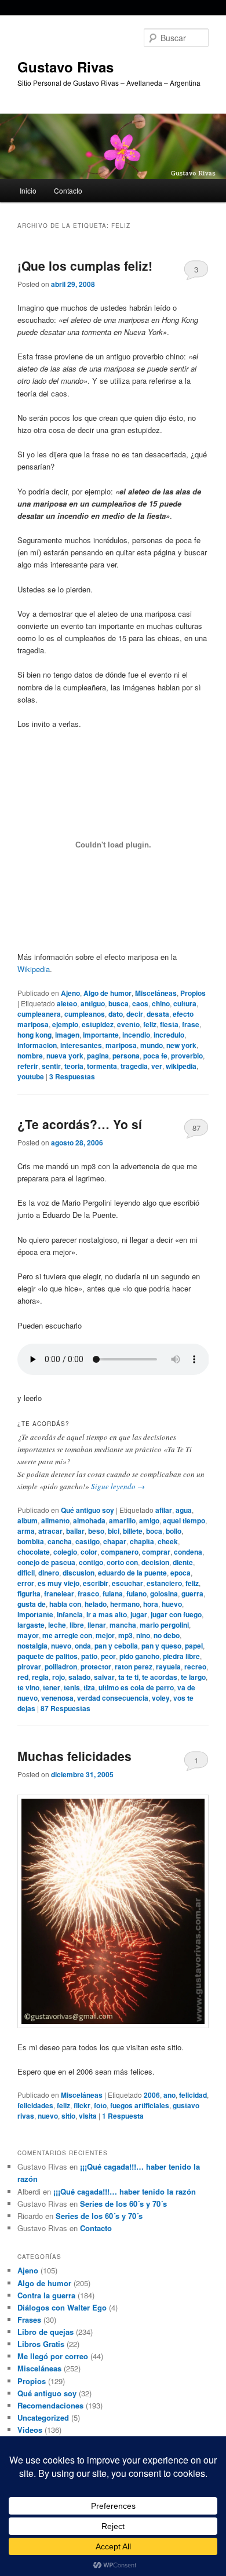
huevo (172, 1604)
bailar (75, 1531)
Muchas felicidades (74, 1756)
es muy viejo (59, 1583)
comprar (156, 1552)
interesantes (81, 1045)
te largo (193, 1677)
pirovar (29, 1667)
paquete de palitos (48, 1656)
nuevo (61, 1646)
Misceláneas (156, 993)
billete (133, 1531)
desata (158, 1014)
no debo (167, 1635)
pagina (98, 1056)
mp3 (125, 1635)
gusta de (32, 1604)
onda (83, 1646)
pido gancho (139, 1656)
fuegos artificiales (140, 2105)
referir (28, 1066)
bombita (31, 1541)
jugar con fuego (176, 1614)
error (26, 1583)
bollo (174, 1531)
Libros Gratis (41, 2344)
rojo (59, 1677)
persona (126, 1056)
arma (26, 1531)
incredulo (169, 1035)
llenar (97, 1625)
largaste (31, 1625)
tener (52, 1687)
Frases (29, 2320)
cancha (60, 1541)
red (23, 1677)
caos (140, 1003)
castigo (88, 1541)
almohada (89, 1520)
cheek (168, 1541)
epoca (181, 1573)
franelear (59, 1593)
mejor (105, 1635)
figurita (29, 1593)
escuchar (127, 1583)
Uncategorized (43, 2417)
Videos (30, 2430)
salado (79, 1677)
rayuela (168, 1667)
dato (116, 1014)
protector (96, 1667)
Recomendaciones (50, 2405)
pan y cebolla (116, 1646)
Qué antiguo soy (88, 1510)
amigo (149, 1520)
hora (151, 1604)
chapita (142, 1541)
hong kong (34, 1035)
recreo (195, 1667)
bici (114, 1531)
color (89, 1552)
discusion (79, 1573)
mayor (28, 1635)
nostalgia (32, 1646)
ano (170, 2095)
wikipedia (181, 1066)
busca (119, 1003)
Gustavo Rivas (65, 67)
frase (191, 1024)
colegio (65, 1552)
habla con (65, 1604)
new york (181, 1045)
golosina (164, 1593)
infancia (70, 1614)
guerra (192, 1593)
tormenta (102, 1066)
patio (89, 1656)
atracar (50, 1531)
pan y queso (161, 1646)
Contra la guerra (46, 2295)
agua (184, 1510)
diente (183, 1562)
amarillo (122, 1520)
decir (135, 1014)
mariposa (121, 1045)
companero (120, 1552)
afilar (164, 1510)
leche (57, 1625)
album (28, 1520)
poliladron (61, 1667)
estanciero (164, 1583)
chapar (115, 1541)
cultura (185, 1003)
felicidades (35, 2105)
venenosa (57, 1698)
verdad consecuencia (113, 1698)
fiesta (169, 1024)
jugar (139, 1614)
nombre (30, 1056)
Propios (193, 993)
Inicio (28, 190)
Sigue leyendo (118, 1486)
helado (96, 1604)
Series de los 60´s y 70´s (123, 2204)
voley (161, 1698)
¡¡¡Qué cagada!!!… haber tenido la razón (125, 2191)
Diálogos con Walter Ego (62, 2307)
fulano (136, 1593)
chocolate (34, 1552)
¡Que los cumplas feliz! (85, 265)
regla (40, 1677)
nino (143, 1635)
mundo (152, 1045)
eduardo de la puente (132, 1573)
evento (128, 1024)
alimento (55, 1520)
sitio (68, 2116)
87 (196, 1128)
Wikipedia (34, 969)
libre (77, 1625)
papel (194, 1646)
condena (188, 1552)
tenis (72, 1687)
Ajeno (70, 993)
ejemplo (65, 1024)
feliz (150, 1024)
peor (108, 1656)
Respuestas (72, 1076)
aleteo (67, 1003)
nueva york (65, 1056)
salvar (104, 1677)
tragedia (134, 1066)
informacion (37, 1045)
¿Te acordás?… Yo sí (80, 1124)
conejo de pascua (46, 1562)
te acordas (160, 1677)
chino (161, 1003)
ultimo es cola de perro (136, 1687)
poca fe (155, 1056)
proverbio (187, 1056)
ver (157, 1066)
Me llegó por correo (53, 2356)
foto (100, 2105)
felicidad (193, 2095)
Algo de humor (107, 993)
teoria (74, 1066)
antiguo (93, 1003)
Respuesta (123, 2116)
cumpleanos (85, 1014)
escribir (96, 1583)
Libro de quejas (45, 2332)
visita (88, 2116)
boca (154, 1531)
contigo (91, 1562)
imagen (67, 1035)
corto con (122, 1562)
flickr (82, 2105)
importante (101, 1035)
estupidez (98, 1024)
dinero (49, 1573)
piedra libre (181, 1656)
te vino (28, 1687)
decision (155, 1562)
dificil (26, 1573)
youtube (31, 1076)
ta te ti (128, 1677)
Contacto (68, 190)
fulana (113, 1593)
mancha (123, 1625)
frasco (88, 1593)
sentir (51, 1066)
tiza (89, 1687)
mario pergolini (164, 1625)
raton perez (134, 1667)
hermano (125, 1604)
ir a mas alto (107, 1614)
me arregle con (67, 1635)
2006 (152, 2095)
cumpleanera (39, 1014)
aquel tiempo (184, 1520)
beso (96, 1531)
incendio (136, 1035)
